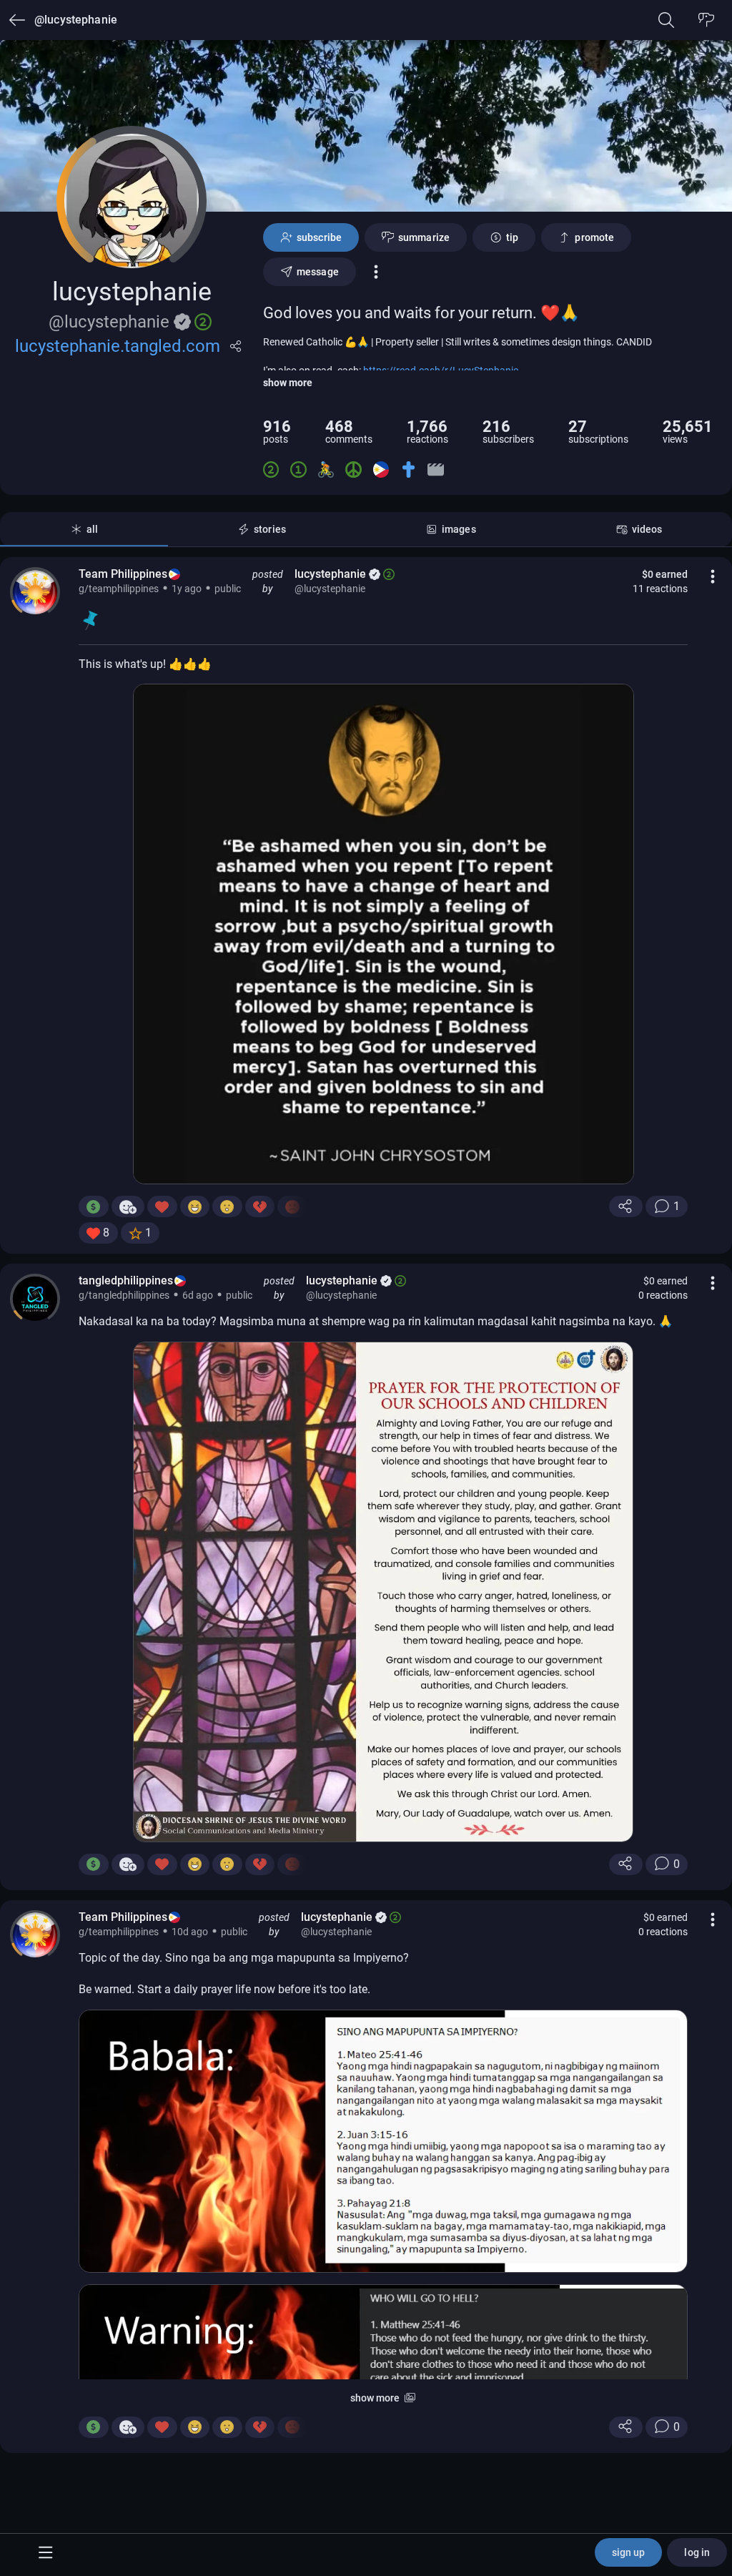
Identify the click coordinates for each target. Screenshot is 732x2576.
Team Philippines (123, 574)
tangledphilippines (126, 1280)
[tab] (84, 529)
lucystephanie (330, 574)
